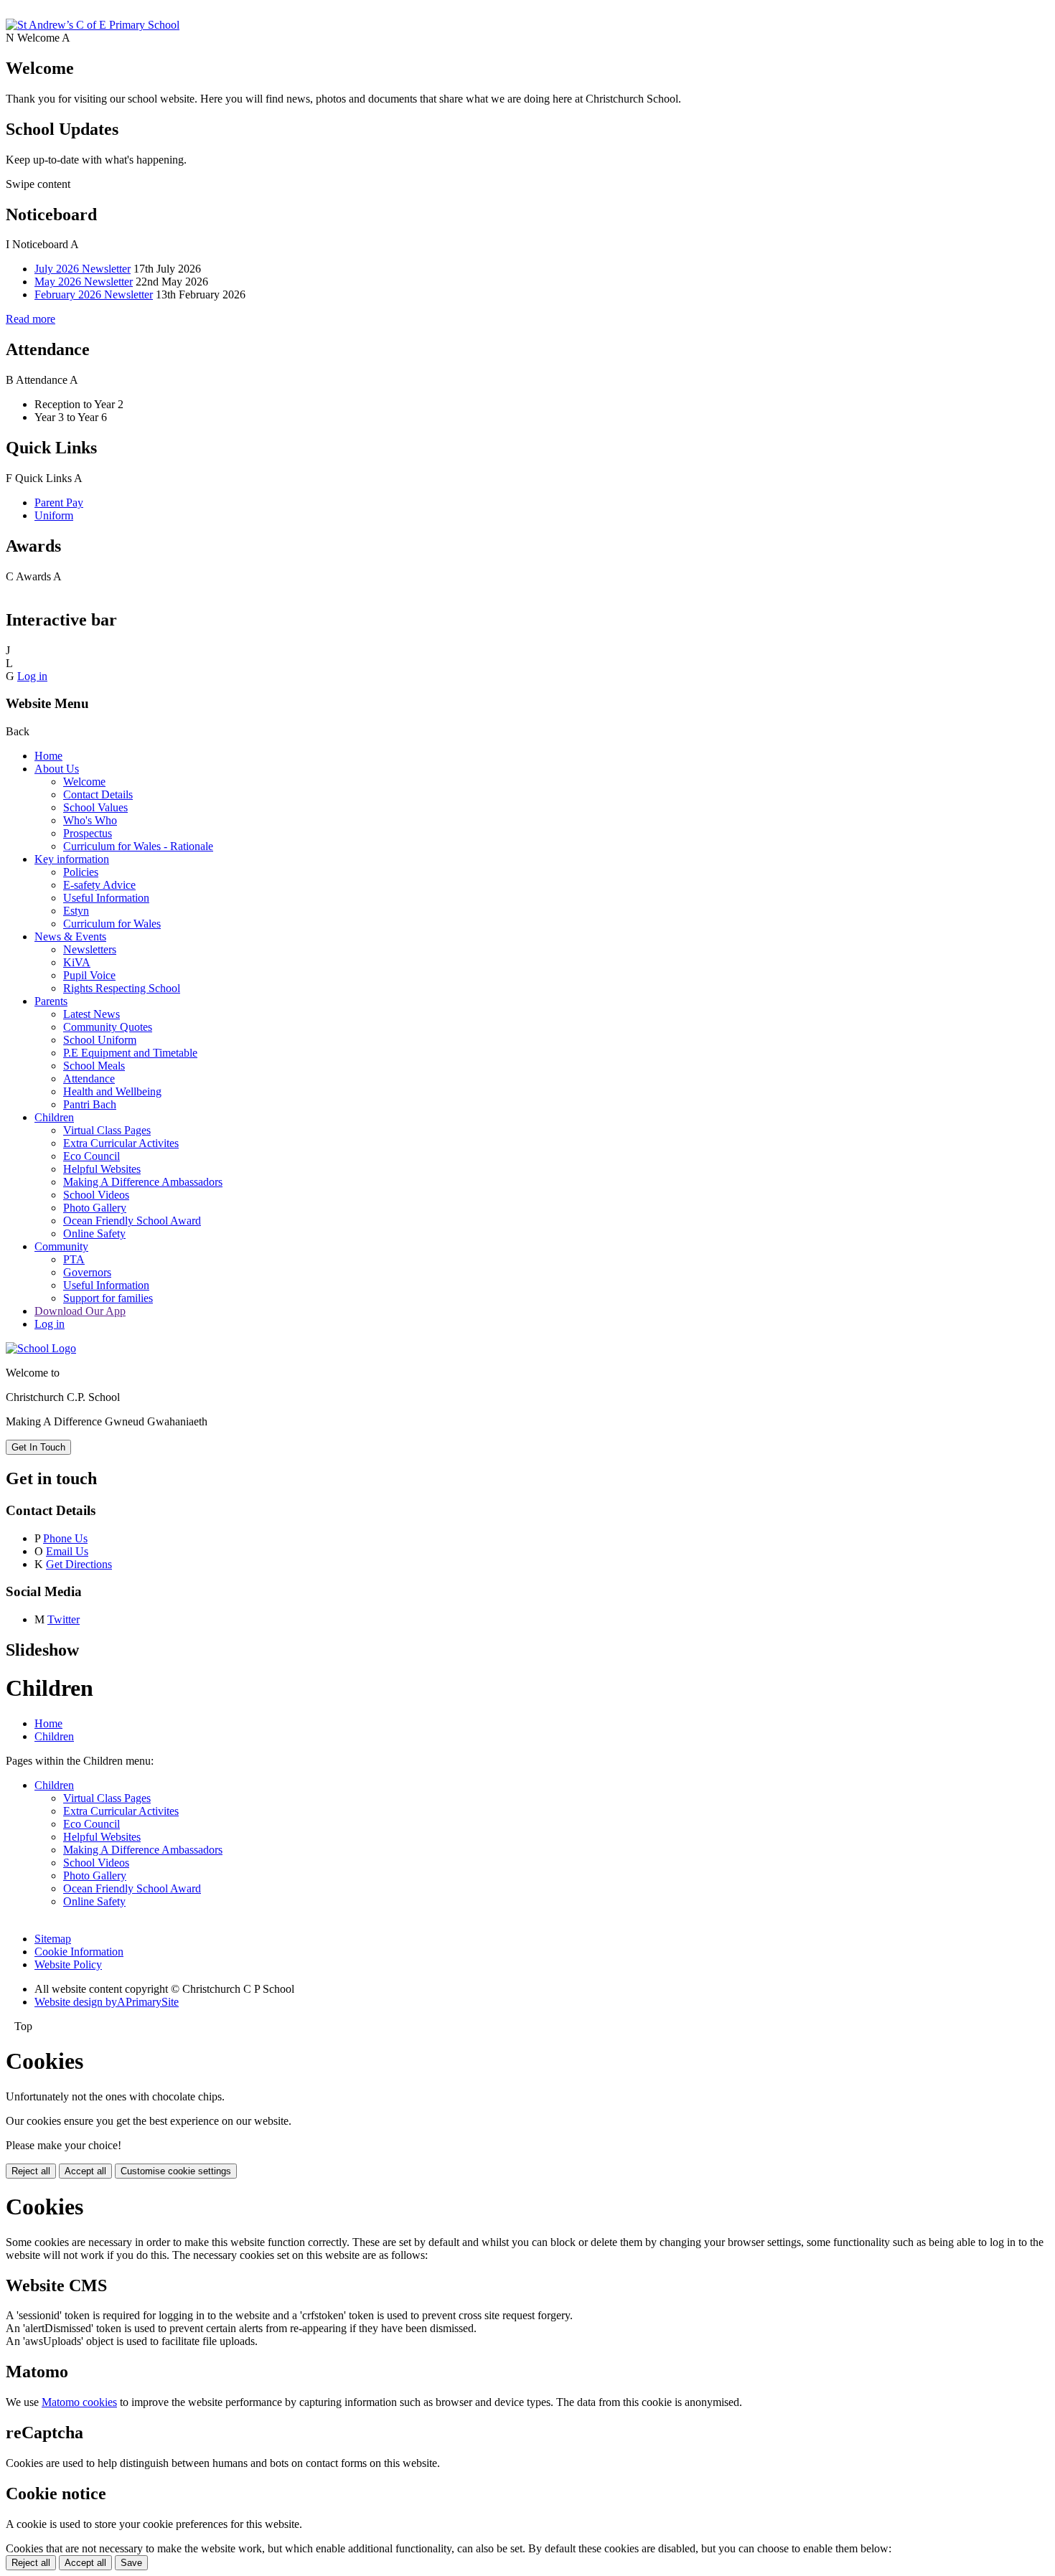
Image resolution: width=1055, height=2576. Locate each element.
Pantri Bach (90, 1104)
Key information (72, 859)
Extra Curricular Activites (121, 1143)
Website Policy (68, 1964)
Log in (32, 676)
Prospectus (88, 833)
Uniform (54, 515)
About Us (57, 769)
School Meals (94, 1066)
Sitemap (53, 1939)
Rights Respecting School (122, 988)
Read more (31, 319)
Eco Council (92, 1156)
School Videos (96, 1195)
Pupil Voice (89, 975)
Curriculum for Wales (112, 924)
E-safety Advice (99, 885)
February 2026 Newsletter (94, 294)
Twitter (64, 1619)
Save (131, 2563)
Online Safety (94, 1233)
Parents (51, 1001)
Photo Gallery (95, 1208)
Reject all (31, 2171)
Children (54, 1117)
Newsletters (90, 949)
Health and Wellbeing (112, 1091)
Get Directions (79, 1564)
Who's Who (90, 820)
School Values (95, 807)
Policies (81, 872)
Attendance (89, 1079)
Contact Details (98, 794)
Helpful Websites (102, 1169)
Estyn (76, 911)
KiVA (77, 962)
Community (61, 1246)
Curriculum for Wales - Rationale (138, 846)
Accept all (85, 2171)
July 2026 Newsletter (83, 269)
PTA (74, 1259)
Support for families (108, 1298)
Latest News (92, 1014)
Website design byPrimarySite (107, 2002)
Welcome (84, 782)
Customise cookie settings (176, 2171)
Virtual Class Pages (107, 1130)
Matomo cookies (79, 2402)
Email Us (67, 1551)
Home (48, 756)
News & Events (70, 936)
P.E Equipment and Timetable (130, 1053)
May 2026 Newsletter (84, 282)
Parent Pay (59, 503)
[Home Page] (93, 25)
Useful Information (106, 898)
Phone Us (65, 1538)
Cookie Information (79, 1952)
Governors (87, 1272)
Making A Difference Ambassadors (143, 1182)
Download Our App (80, 1311)
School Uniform (100, 1040)
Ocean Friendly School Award (132, 1221)
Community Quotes (108, 1027)
